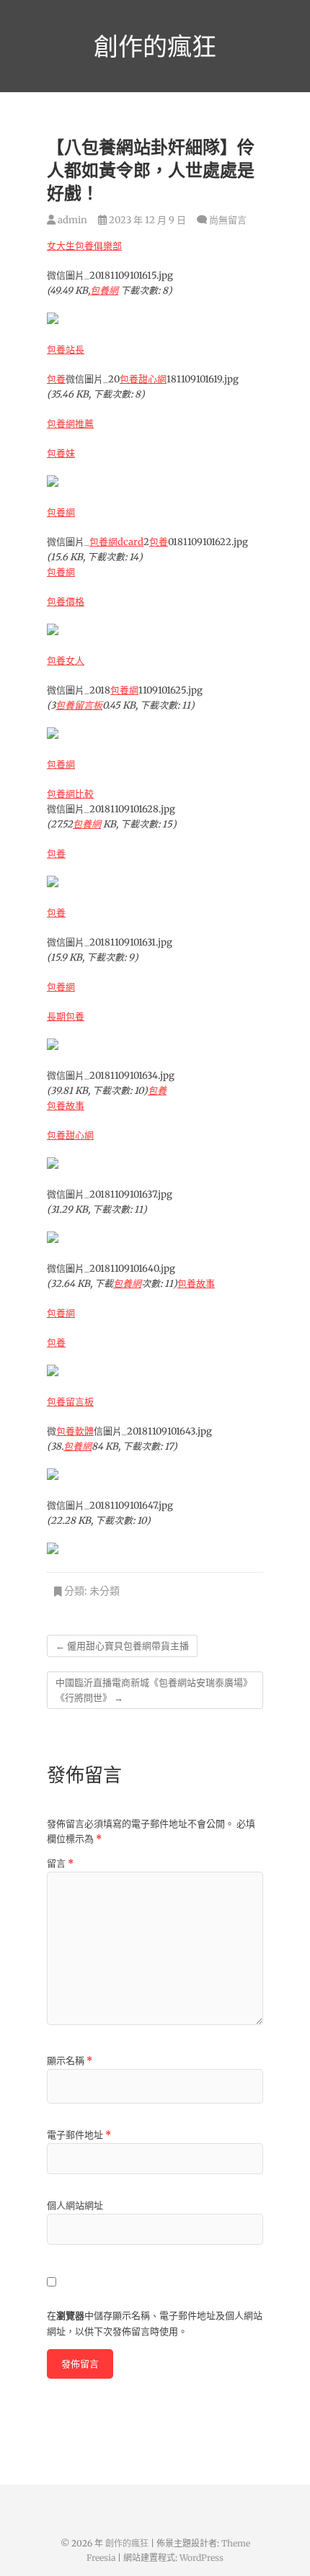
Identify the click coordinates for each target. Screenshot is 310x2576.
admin (71, 220)
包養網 (104, 291)
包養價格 (66, 602)
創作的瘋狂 (155, 46)
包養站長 (66, 350)
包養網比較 (70, 794)
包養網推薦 (70, 424)
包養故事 (66, 1106)
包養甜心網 (143, 379)
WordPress (201, 2558)
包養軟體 (75, 1431)
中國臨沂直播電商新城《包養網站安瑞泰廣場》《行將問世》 (154, 1690)
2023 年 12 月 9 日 (146, 220)
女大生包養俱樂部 (84, 246)
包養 (56, 379)
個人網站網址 (75, 2205)
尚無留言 (228, 220)
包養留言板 (79, 705)
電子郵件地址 (79, 2135)
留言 (60, 1863)
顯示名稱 (70, 2061)
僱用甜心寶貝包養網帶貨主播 (122, 1646)
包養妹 (61, 453)
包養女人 (66, 661)
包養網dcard (116, 542)
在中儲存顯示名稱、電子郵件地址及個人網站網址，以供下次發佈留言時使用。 (155, 2324)
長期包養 (66, 1017)
